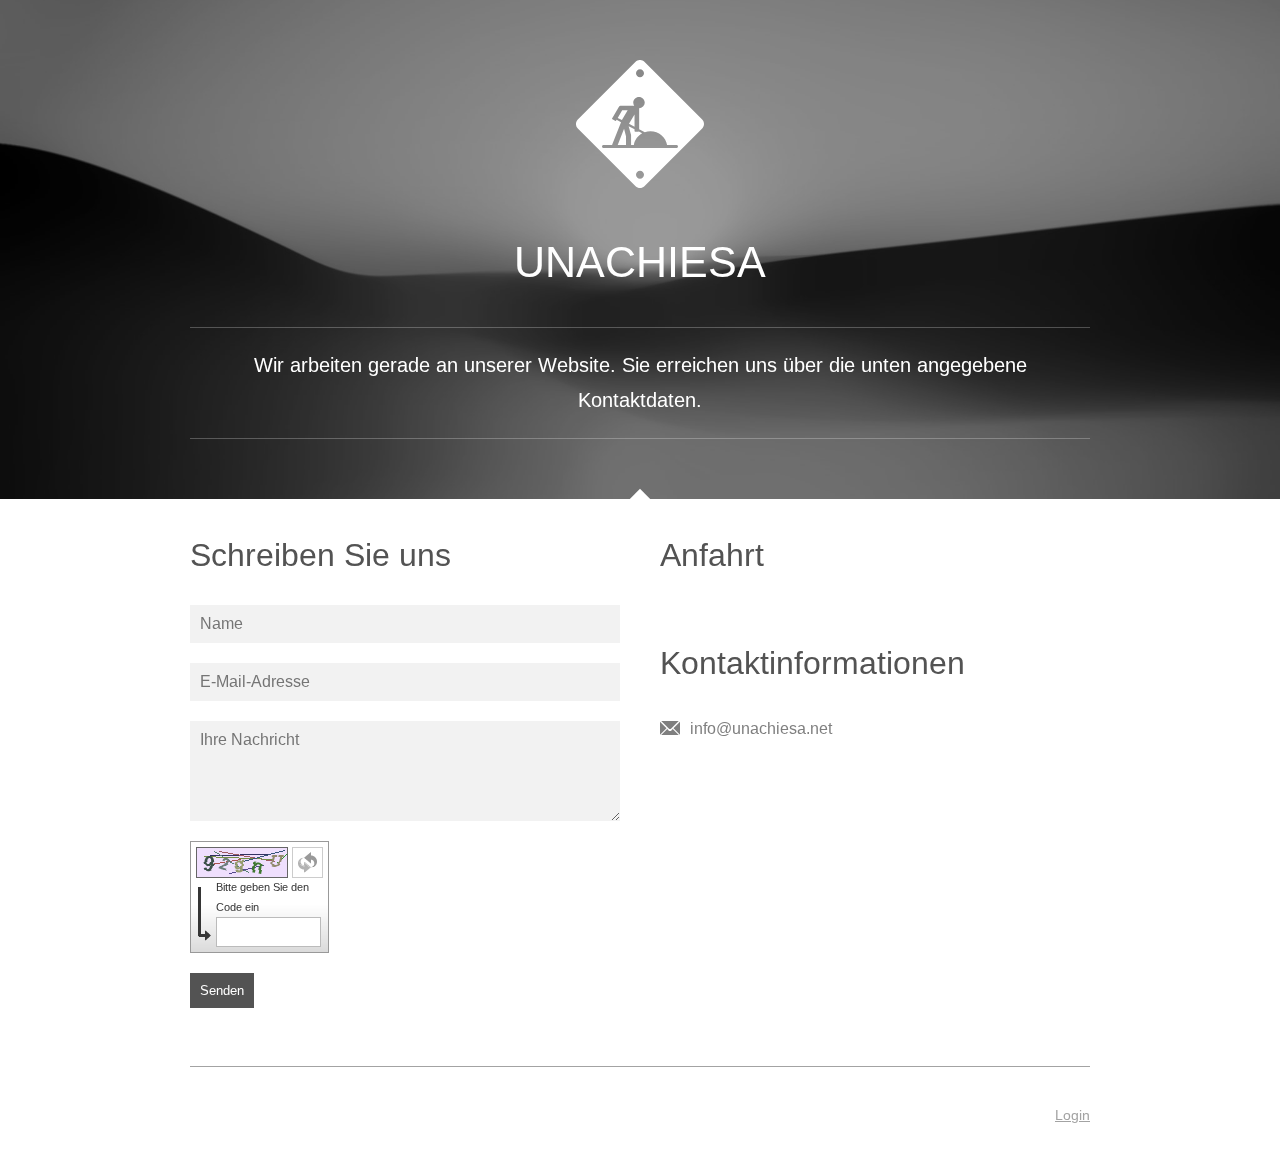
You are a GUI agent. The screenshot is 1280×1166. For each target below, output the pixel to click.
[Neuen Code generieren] (307, 862)
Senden (222, 990)
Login (1072, 1115)
